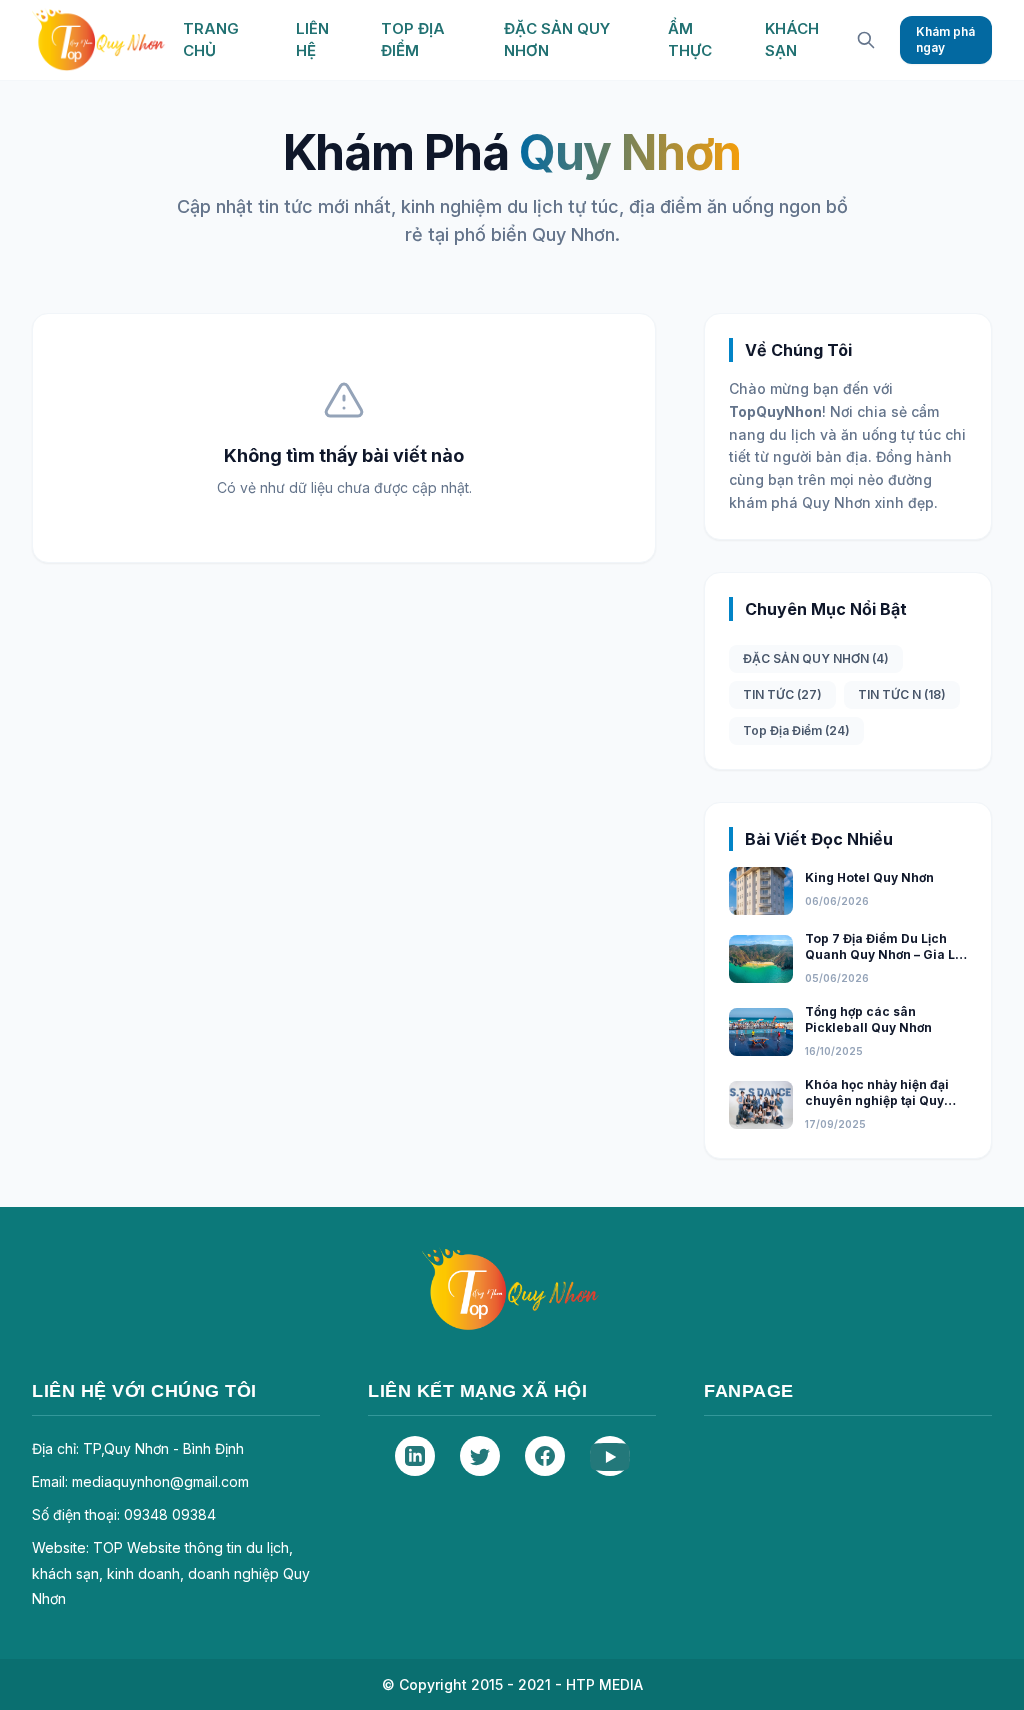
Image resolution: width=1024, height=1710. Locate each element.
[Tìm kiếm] (866, 40)
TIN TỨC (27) (782, 694)
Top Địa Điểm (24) (796, 730)
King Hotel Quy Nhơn (869, 877)
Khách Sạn (792, 40)
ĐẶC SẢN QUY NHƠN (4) (816, 658)
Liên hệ (312, 40)
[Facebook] (545, 1456)
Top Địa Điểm (413, 40)
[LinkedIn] (415, 1456)
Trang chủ (211, 40)
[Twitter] (480, 1456)
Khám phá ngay (945, 39)
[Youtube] (610, 1456)
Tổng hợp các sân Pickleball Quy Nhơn (868, 1020)
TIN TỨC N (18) (902, 694)
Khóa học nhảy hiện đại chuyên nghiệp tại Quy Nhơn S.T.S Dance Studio (883, 1101)
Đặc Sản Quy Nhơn (557, 40)
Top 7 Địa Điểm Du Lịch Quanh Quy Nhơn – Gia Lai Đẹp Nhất (886, 955)
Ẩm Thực (690, 40)
